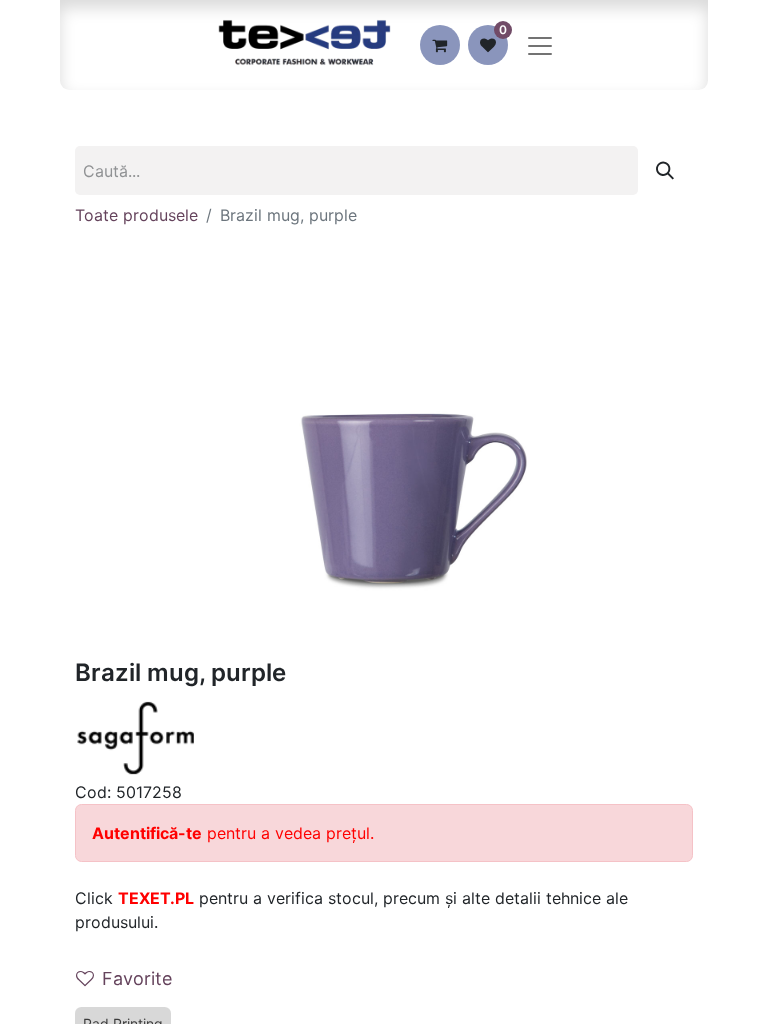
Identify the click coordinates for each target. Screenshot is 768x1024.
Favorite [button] (137, 978)
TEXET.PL (156, 898)
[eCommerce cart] (440, 45)
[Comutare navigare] (540, 45)
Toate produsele (136, 215)
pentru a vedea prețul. (233, 833)
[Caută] (665, 170)
